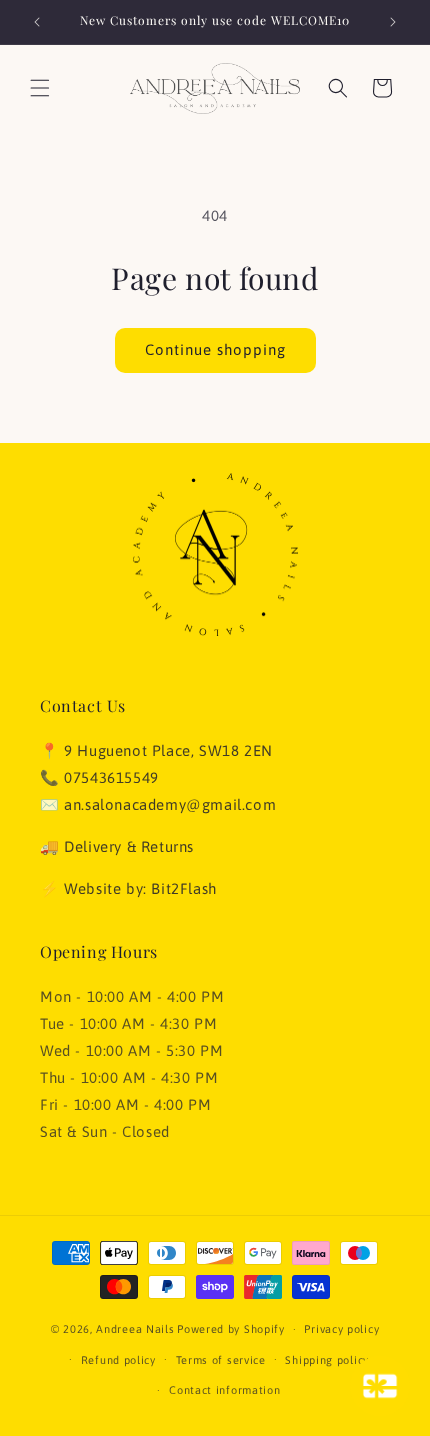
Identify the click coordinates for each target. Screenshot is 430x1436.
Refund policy (118, 1360)
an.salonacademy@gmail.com (170, 804)
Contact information (224, 1390)
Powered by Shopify (231, 1329)
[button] (40, 88)
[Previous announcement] (37, 22)
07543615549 (111, 777)
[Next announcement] (393, 22)
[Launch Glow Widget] (380, 1386)
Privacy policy (341, 1329)
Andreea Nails (135, 1329)
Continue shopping (215, 349)
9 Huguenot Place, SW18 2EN (168, 750)
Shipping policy (327, 1360)
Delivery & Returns (129, 846)
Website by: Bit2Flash (140, 888)
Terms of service (221, 1360)
